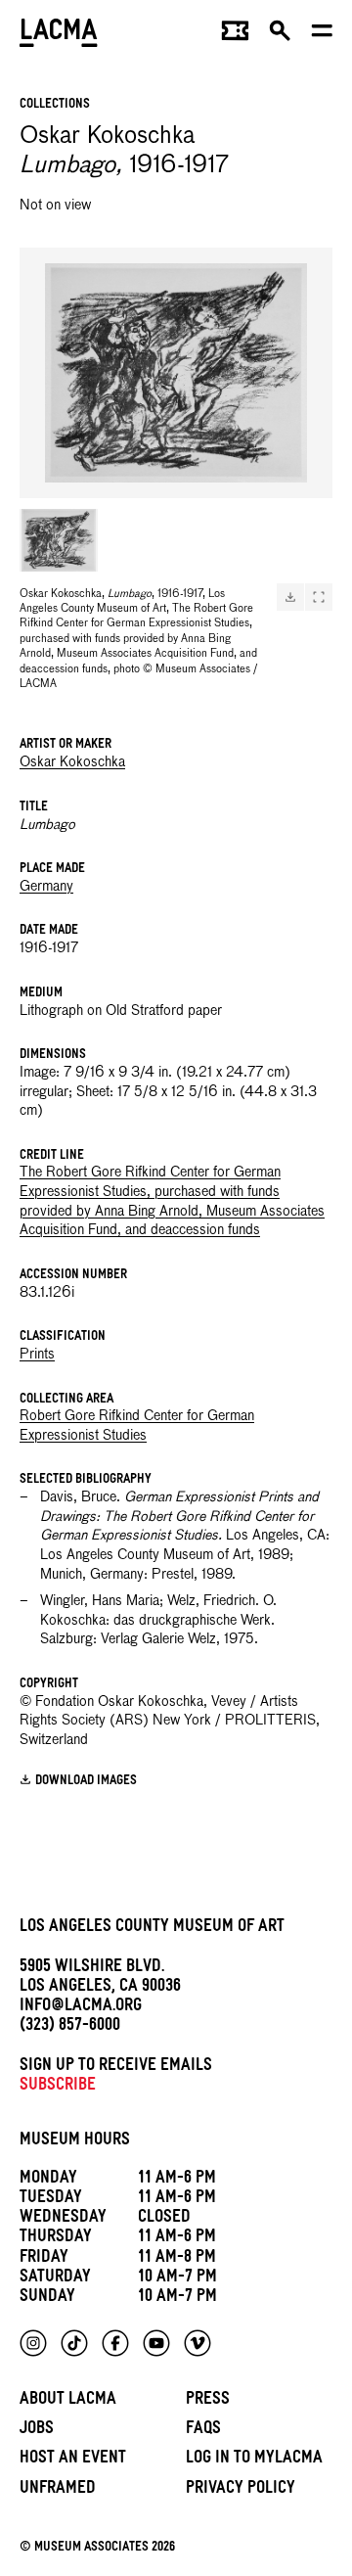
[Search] (280, 35)
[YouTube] (156, 2343)
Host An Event (73, 2460)
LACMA (59, 35)
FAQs (203, 2431)
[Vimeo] (198, 2343)
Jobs (37, 2431)
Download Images (86, 1782)
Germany (46, 887)
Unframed (58, 2490)
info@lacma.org (81, 2008)
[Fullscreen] (319, 597)
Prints (37, 1355)
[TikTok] (74, 2343)
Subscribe (58, 2087)
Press (208, 2401)
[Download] (290, 597)
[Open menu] (322, 35)
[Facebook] (115, 2343)
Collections (55, 105)
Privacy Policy (241, 2490)
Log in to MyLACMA (254, 2460)
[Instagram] (33, 2343)
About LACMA (68, 2401)
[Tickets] (235, 35)
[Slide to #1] (59, 540)
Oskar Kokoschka (72, 762)
